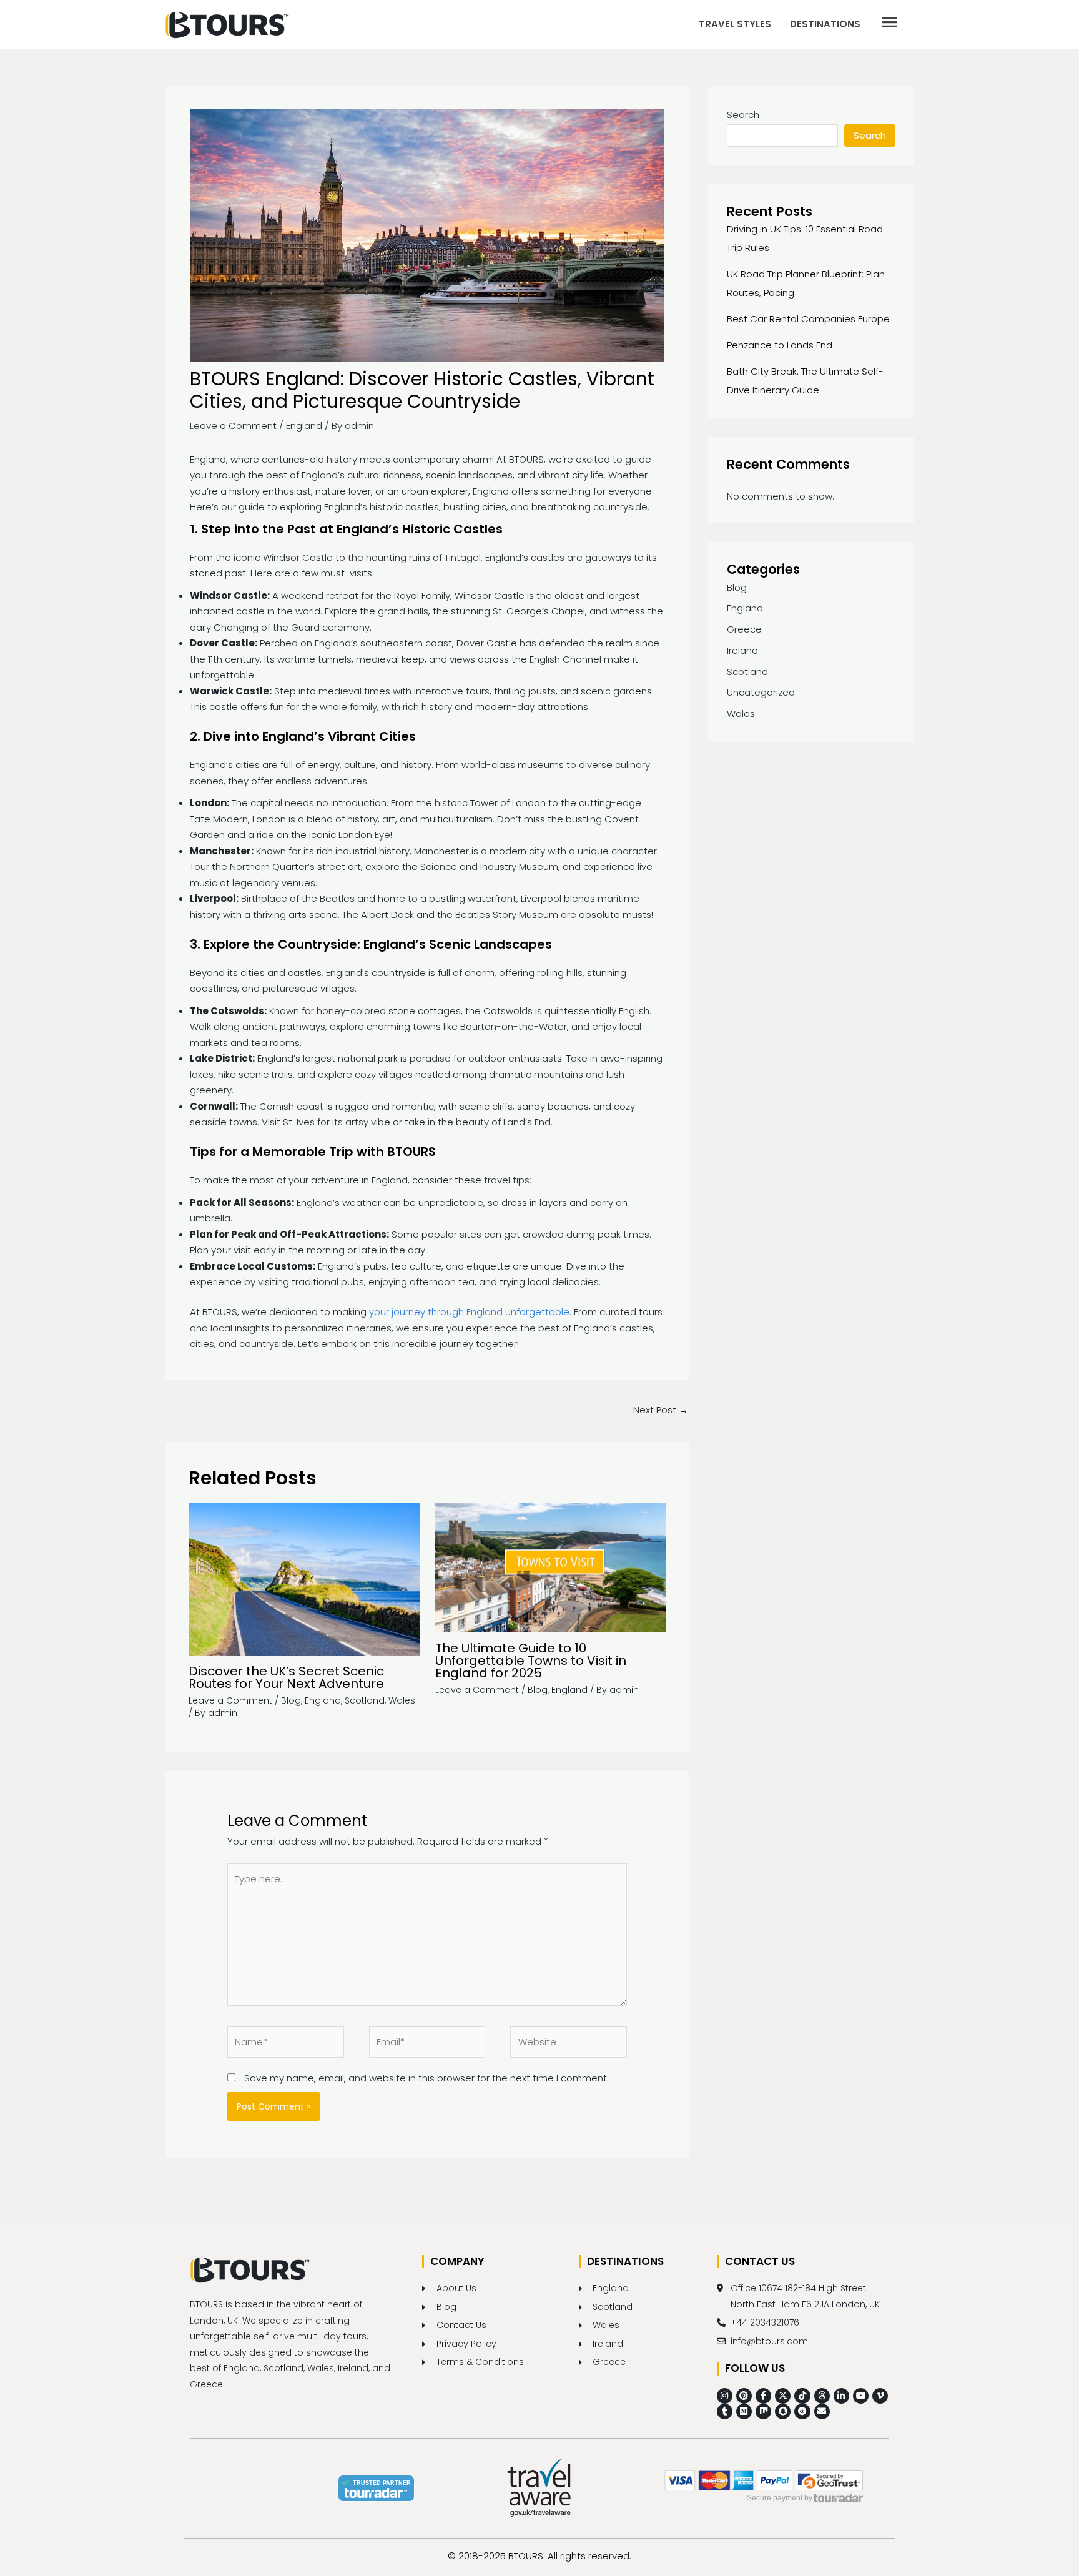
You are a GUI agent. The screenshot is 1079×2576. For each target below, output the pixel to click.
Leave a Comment (233, 426)
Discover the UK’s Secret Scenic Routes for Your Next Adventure (286, 1677)
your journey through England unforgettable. (470, 1312)
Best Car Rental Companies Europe (808, 319)
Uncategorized (761, 692)
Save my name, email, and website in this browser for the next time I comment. (426, 2078)
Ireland (742, 650)
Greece (744, 629)
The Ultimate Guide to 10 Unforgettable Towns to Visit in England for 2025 (531, 1661)
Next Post (661, 1410)
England (304, 426)
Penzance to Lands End (780, 345)
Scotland (365, 1700)
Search (743, 115)
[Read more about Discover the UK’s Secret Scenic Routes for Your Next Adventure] (304, 1578)
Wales (402, 1700)
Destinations (825, 24)
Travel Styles (735, 24)
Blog (291, 1700)
